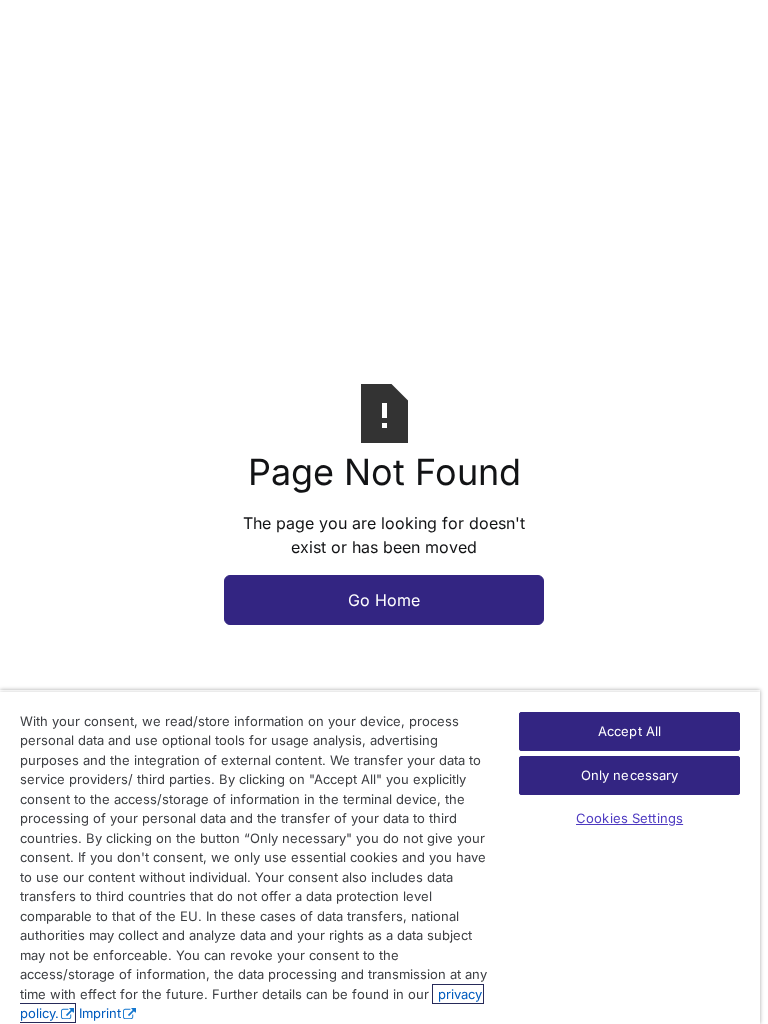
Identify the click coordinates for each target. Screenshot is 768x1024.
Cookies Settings (629, 818)
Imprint (100, 1013)
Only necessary (630, 775)
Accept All (629, 731)
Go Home (384, 600)
